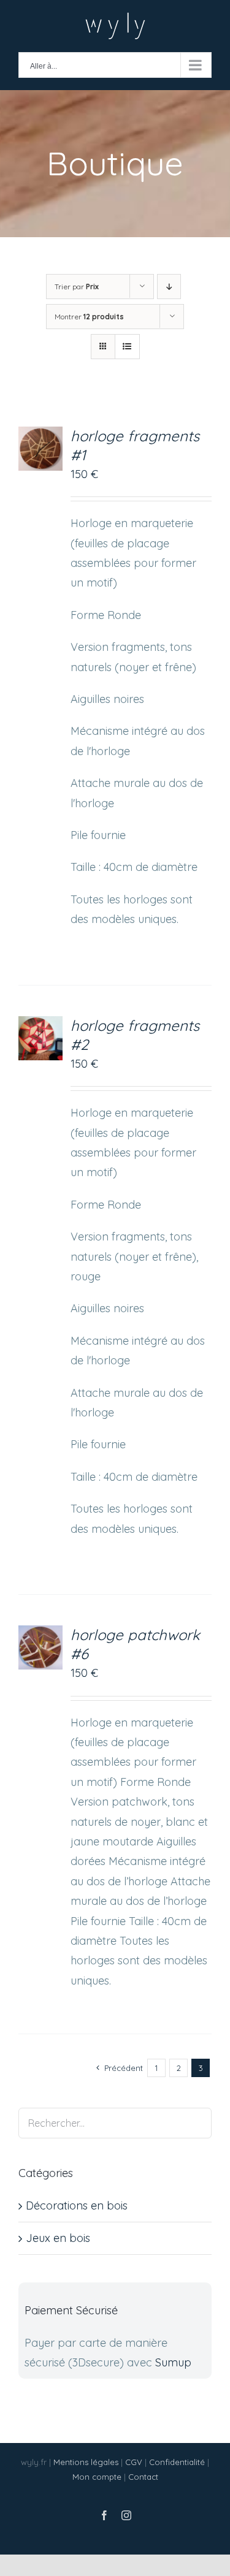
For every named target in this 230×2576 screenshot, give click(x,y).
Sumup (173, 2362)
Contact (143, 2477)
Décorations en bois (77, 2206)
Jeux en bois (58, 2238)
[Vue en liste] (127, 347)
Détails (45, 451)
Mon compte (97, 2477)
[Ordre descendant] (169, 287)
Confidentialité (177, 2462)
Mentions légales (86, 2462)
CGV (134, 2462)
